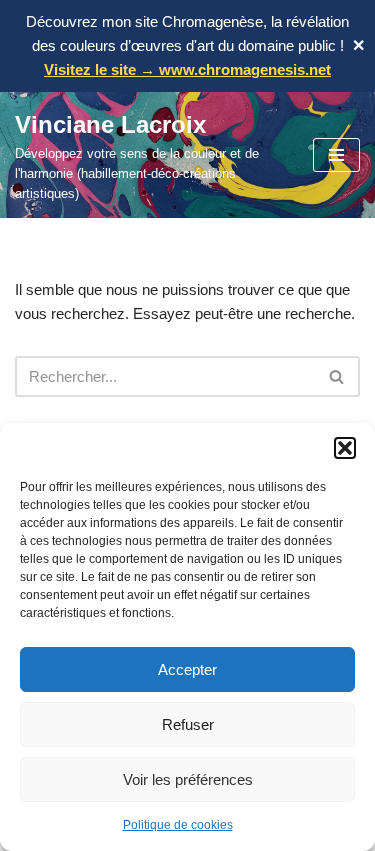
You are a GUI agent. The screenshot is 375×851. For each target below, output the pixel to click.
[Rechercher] (337, 376)
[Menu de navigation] (336, 155)
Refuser (188, 724)
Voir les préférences (188, 779)
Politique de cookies (178, 825)
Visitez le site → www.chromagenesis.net (187, 69)
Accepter (187, 669)
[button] (345, 448)
